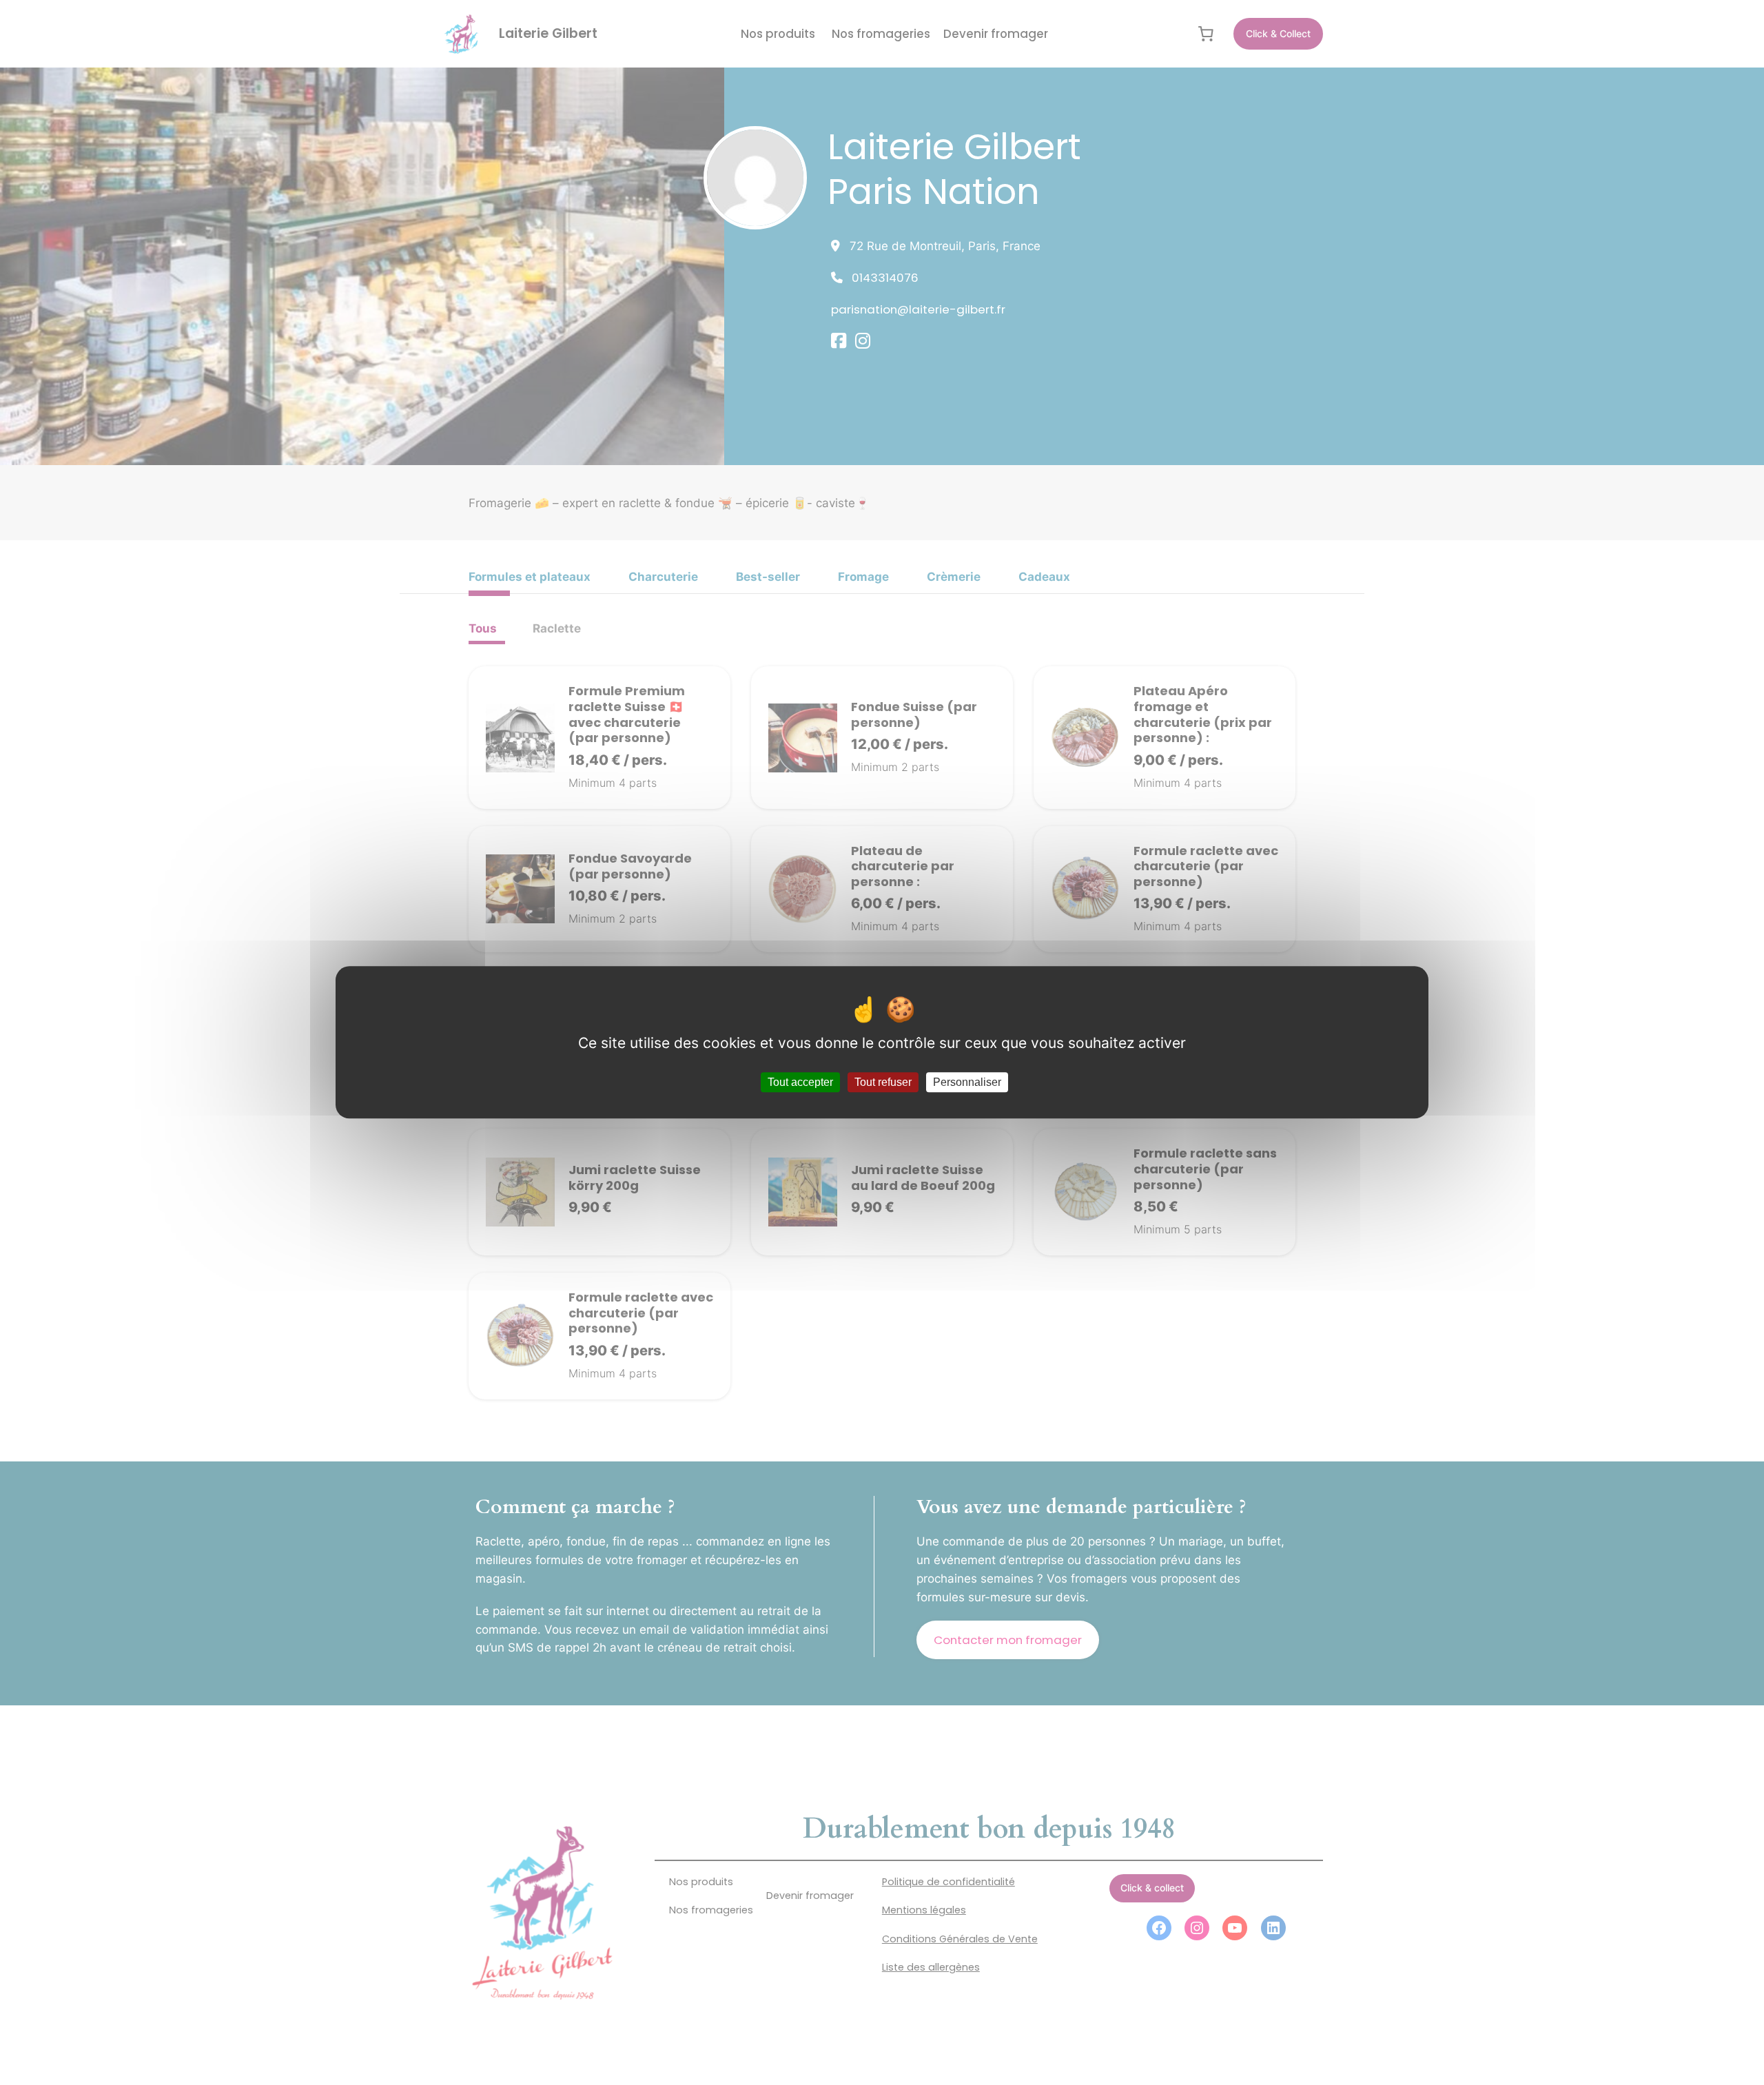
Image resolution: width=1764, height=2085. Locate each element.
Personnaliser (967, 1083)
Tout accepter (800, 1083)
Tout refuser (883, 1083)
